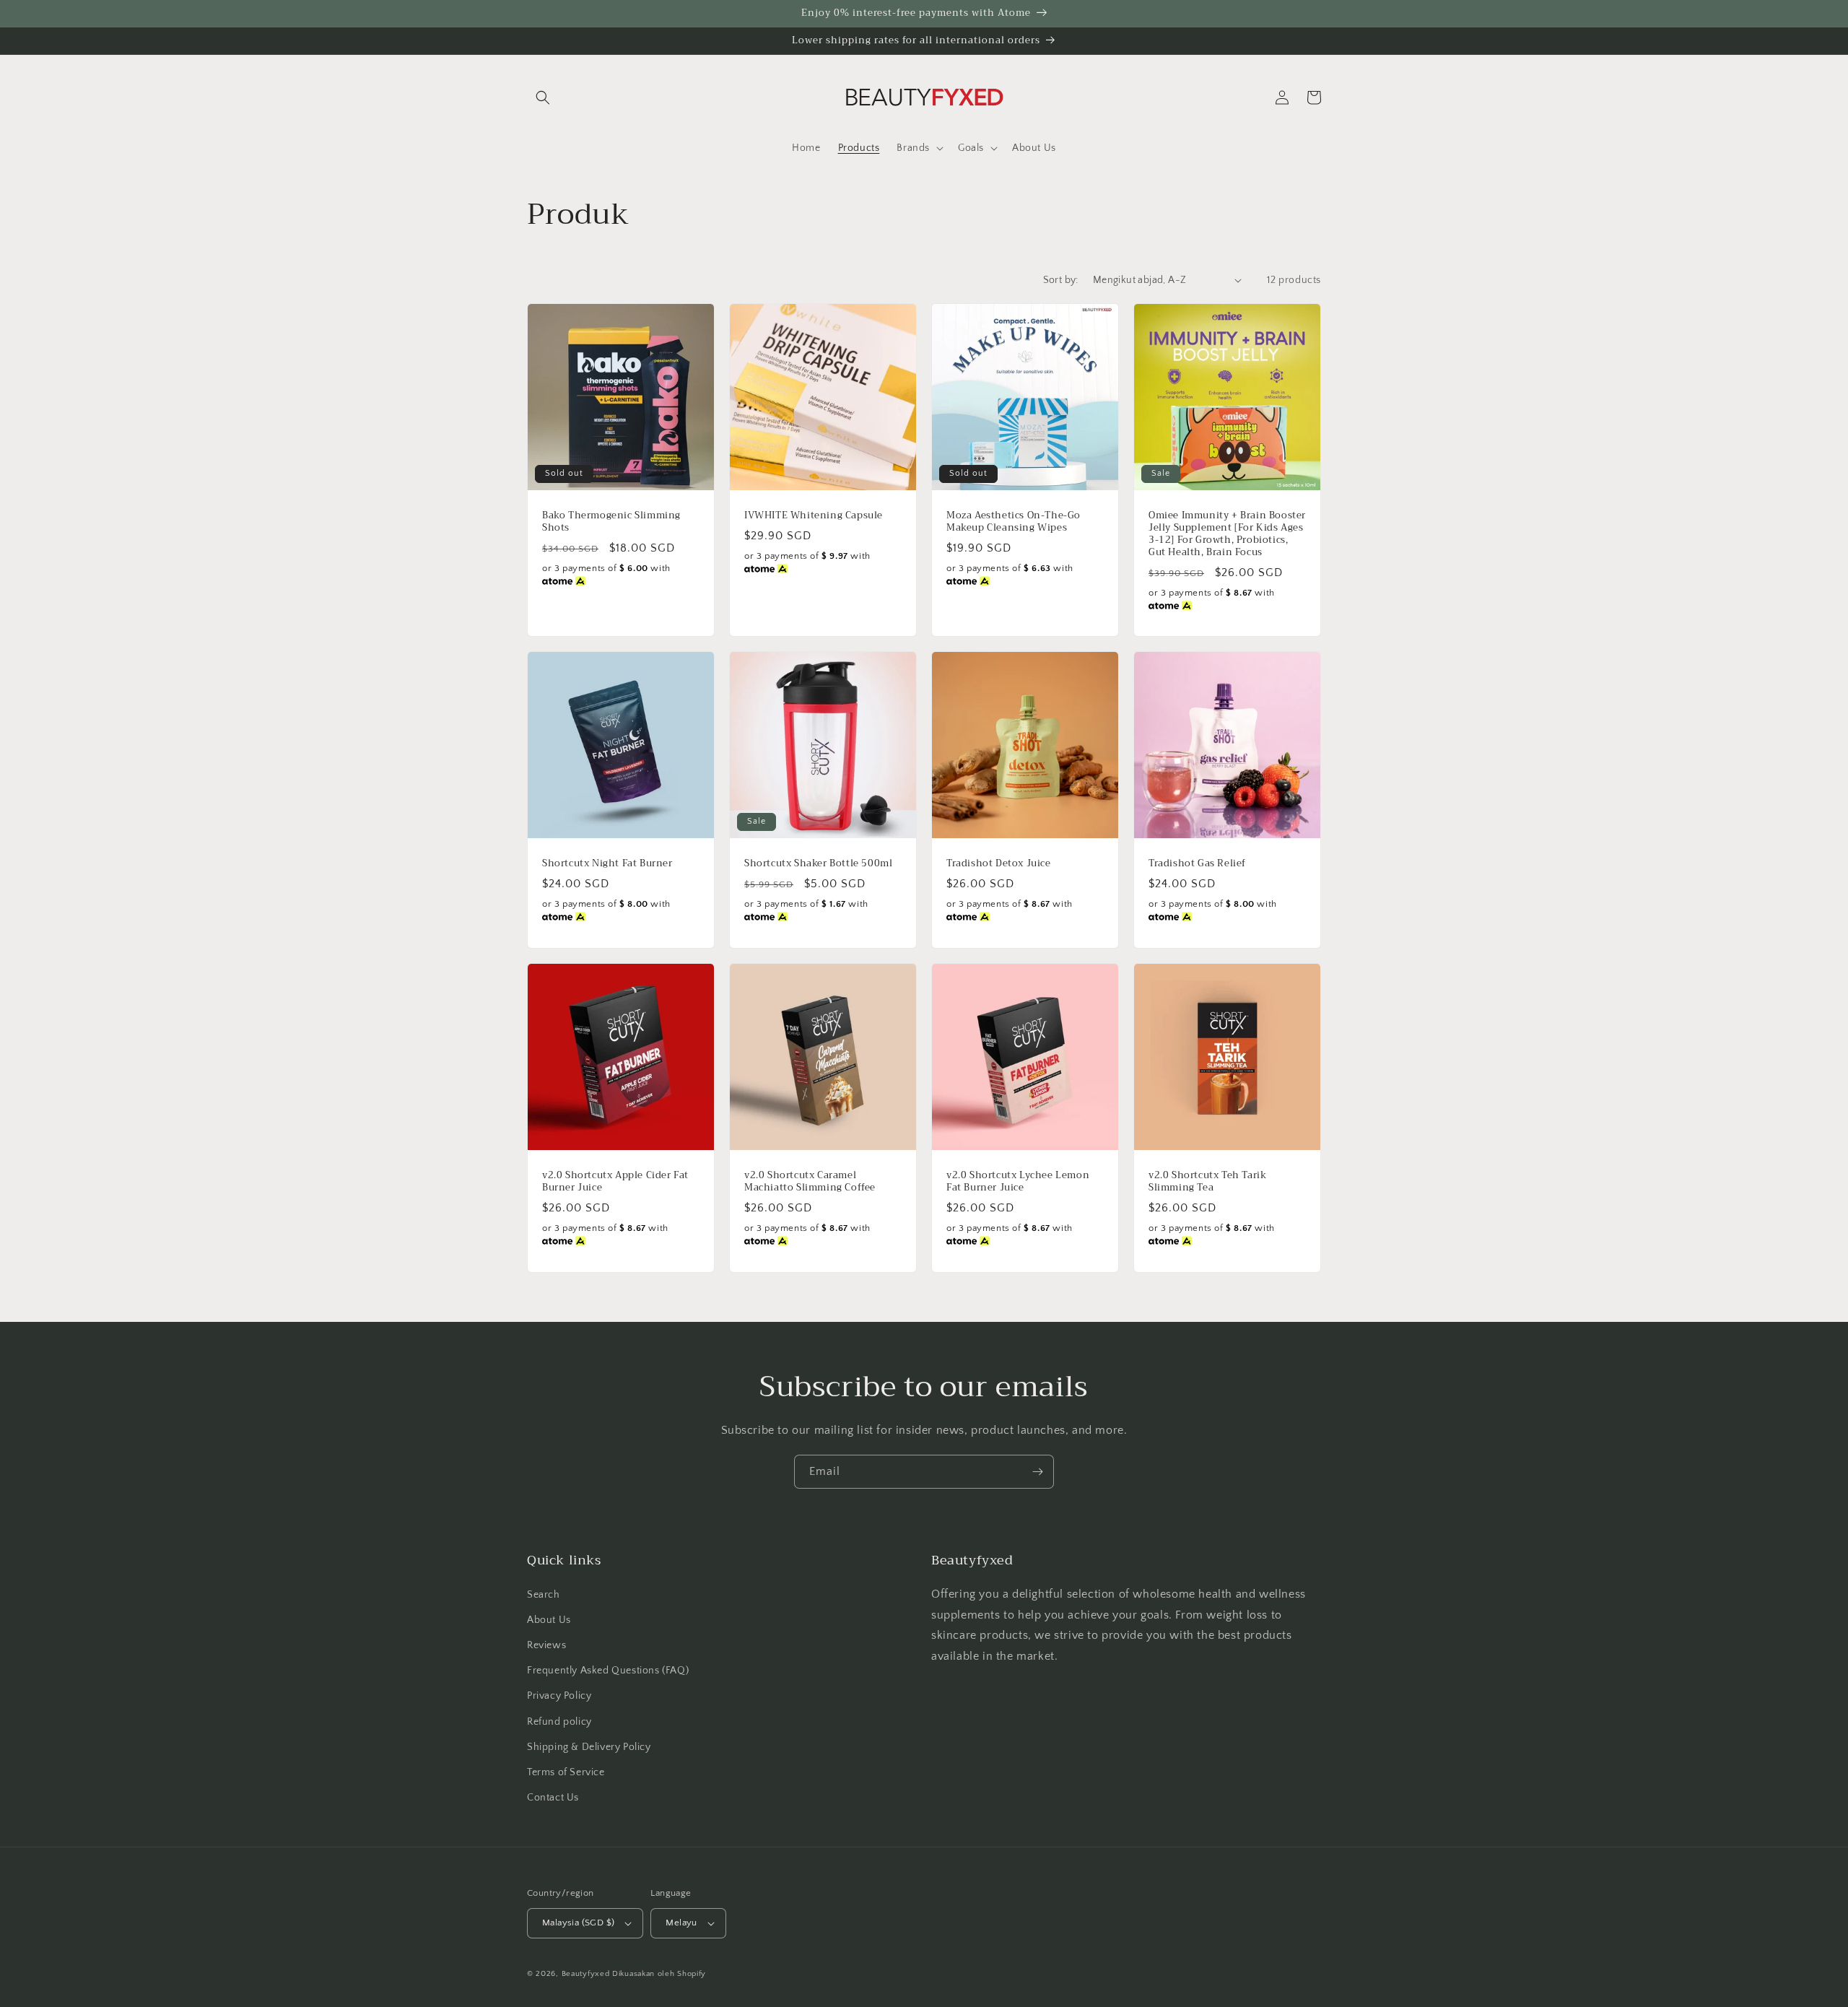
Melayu (681, 1923)
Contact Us (553, 1798)
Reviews (546, 1645)
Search (544, 1595)
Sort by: (1061, 280)
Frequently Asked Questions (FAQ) (608, 1671)
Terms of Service (566, 1772)
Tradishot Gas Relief (1197, 864)
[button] (543, 97)
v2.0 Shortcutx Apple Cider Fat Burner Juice (615, 1182)
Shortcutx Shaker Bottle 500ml (818, 864)
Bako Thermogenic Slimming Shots (611, 522)
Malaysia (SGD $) (578, 1923)
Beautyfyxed (586, 1974)
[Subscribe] (1037, 1472)
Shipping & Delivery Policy (589, 1747)
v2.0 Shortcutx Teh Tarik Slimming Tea (1207, 1182)
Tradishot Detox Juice (999, 864)
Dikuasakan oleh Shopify (659, 1974)
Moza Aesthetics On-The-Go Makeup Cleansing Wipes (1014, 522)
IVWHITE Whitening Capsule (814, 516)
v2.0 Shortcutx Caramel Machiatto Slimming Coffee (810, 1182)
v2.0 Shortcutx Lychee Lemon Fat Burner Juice (1018, 1182)
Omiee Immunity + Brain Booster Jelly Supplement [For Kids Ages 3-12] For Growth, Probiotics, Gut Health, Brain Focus (1227, 534)
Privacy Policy (559, 1696)
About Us (549, 1620)
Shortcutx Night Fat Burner (607, 864)
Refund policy (559, 1722)
